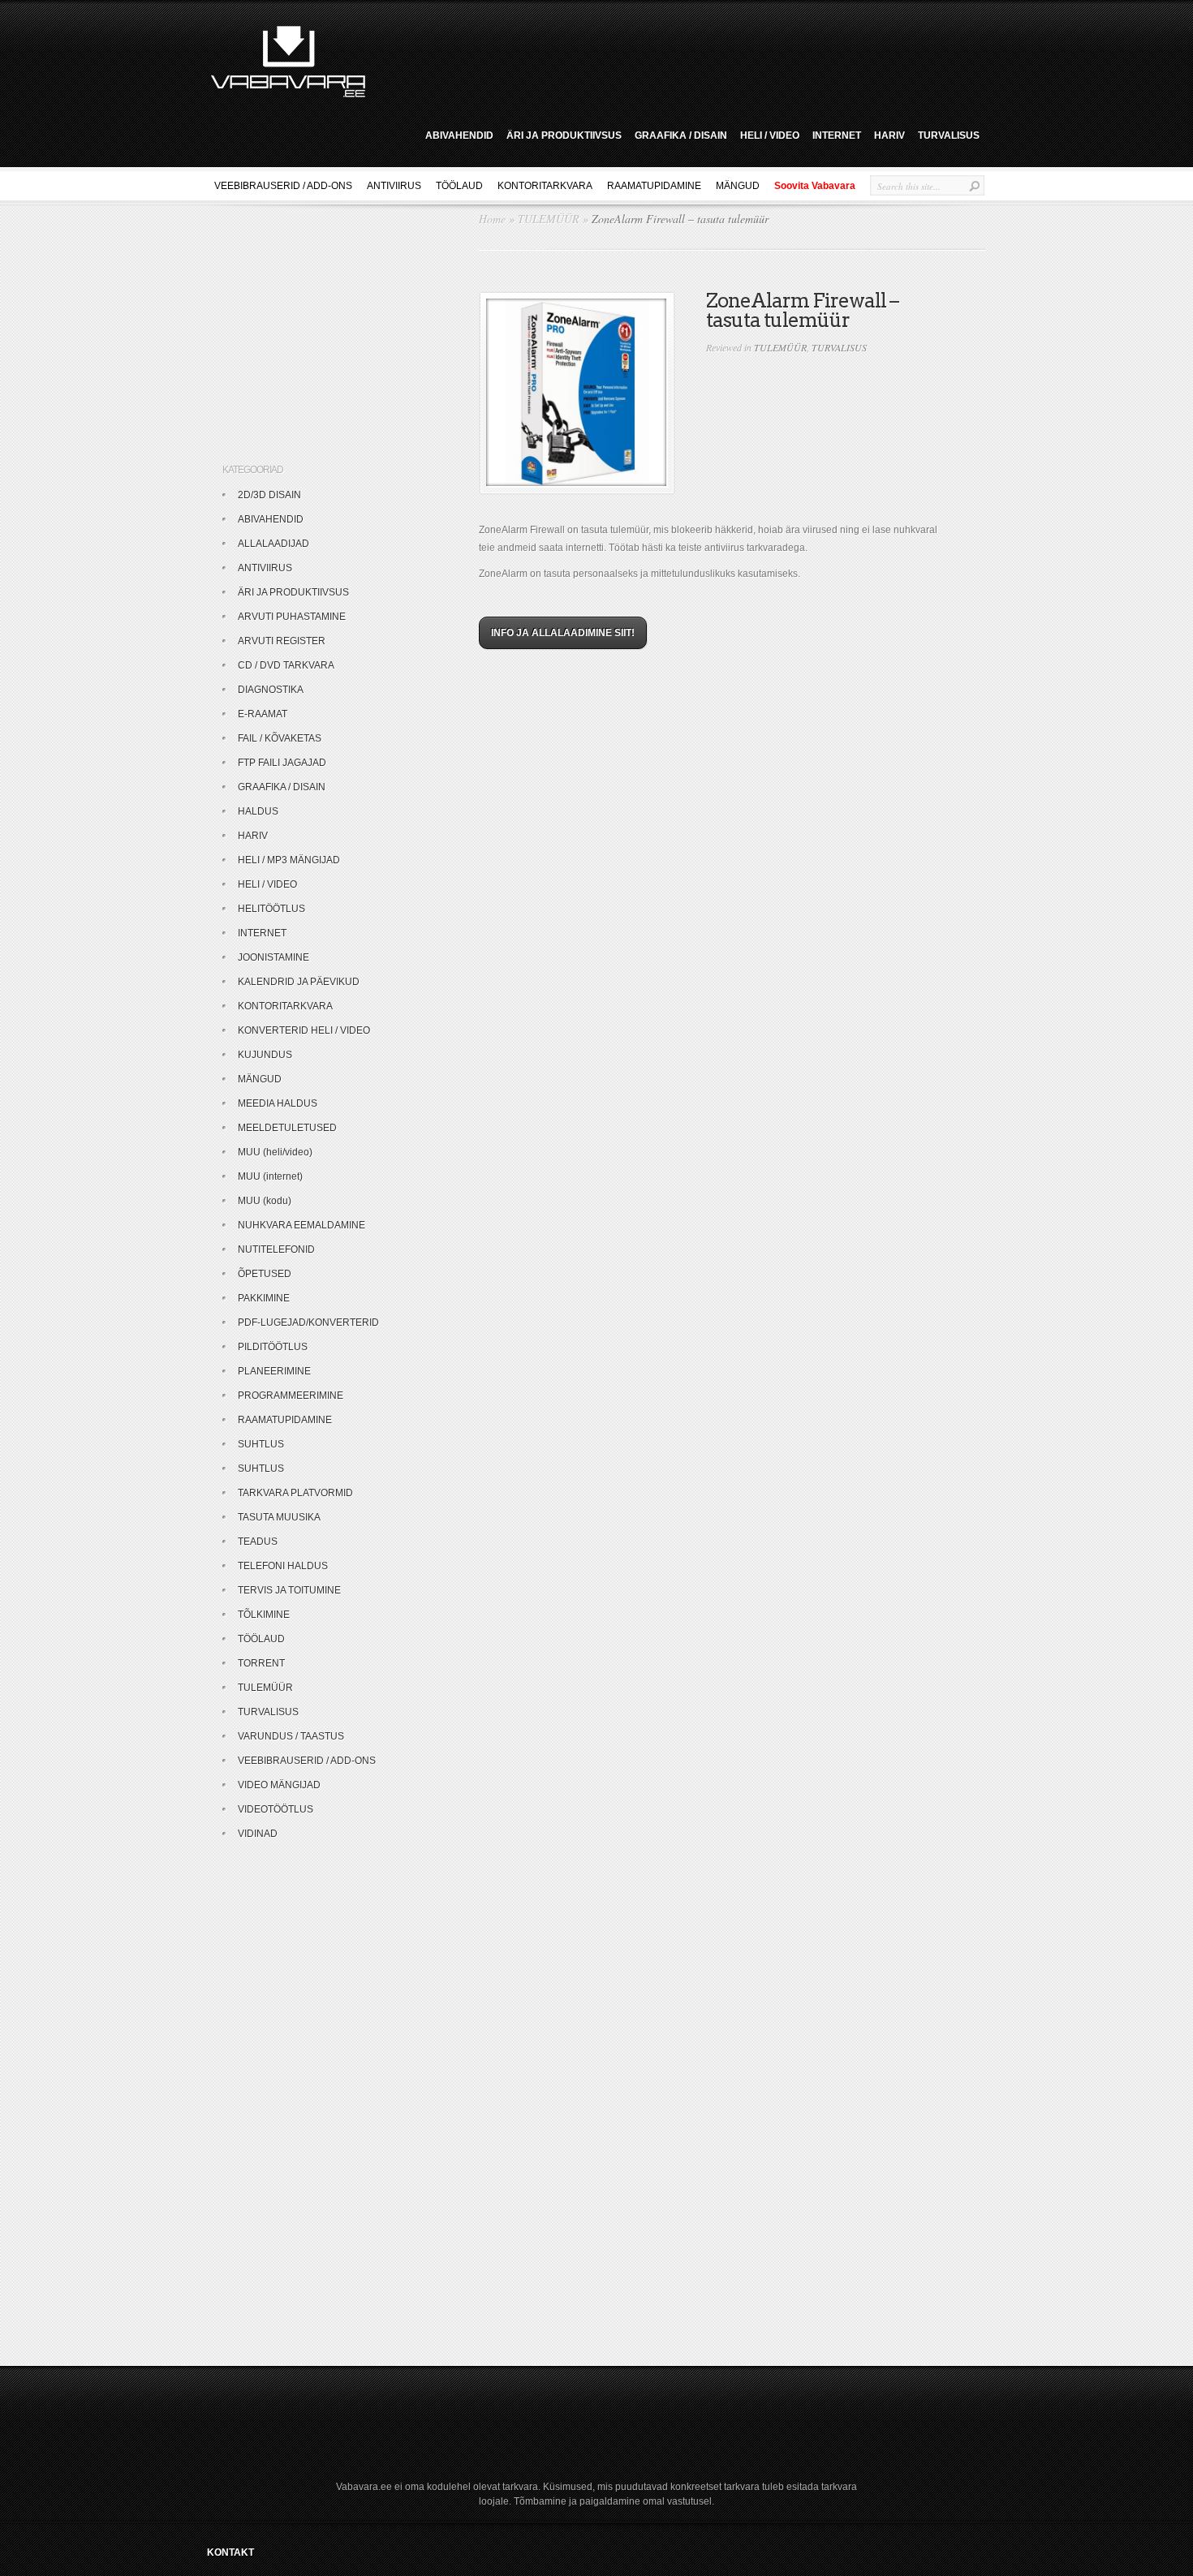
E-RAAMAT (263, 714)
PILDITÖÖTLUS (273, 1347)
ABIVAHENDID (459, 135)
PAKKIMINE (264, 1298)
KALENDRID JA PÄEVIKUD (299, 982)
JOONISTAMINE (273, 957)
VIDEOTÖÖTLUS (276, 1809)
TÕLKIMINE (264, 1615)
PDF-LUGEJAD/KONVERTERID (308, 1322)
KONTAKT (230, 2552)
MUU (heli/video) (275, 1152)
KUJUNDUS (265, 1055)
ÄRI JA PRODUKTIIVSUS (564, 135)
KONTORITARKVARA (545, 186)
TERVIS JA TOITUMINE (289, 1590)
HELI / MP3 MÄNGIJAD (289, 860)
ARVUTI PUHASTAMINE (292, 617)
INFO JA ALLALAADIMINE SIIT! (563, 633)
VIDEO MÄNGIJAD (279, 1785)
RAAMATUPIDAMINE (654, 186)
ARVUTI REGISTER (282, 641)
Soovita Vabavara (815, 186)
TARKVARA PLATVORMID (295, 1493)
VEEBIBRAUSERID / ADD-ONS (283, 186)
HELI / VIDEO (770, 135)
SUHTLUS (261, 1444)
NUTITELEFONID (276, 1249)
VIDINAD (258, 1834)
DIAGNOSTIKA (271, 690)
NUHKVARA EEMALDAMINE (301, 1225)
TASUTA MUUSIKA (279, 1517)
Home (492, 219)
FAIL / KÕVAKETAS (280, 738)
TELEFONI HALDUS (283, 1566)
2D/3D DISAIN (269, 495)
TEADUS (258, 1542)
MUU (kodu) (265, 1201)
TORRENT (261, 1663)
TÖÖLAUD (459, 186)
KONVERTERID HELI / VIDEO (304, 1030)
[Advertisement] (681, 59)
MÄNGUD (738, 186)
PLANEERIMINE (274, 1371)
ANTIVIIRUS (394, 186)
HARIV (889, 135)
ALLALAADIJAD (273, 544)
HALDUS (258, 811)
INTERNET (837, 135)
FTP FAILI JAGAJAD (282, 763)
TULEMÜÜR (549, 219)
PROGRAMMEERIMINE (291, 1396)
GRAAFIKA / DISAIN (681, 135)
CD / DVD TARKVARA (286, 665)
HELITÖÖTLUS (271, 909)
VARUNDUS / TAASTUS (291, 1736)
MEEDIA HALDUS (278, 1103)
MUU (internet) (270, 1176)
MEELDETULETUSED (287, 1128)
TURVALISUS (949, 135)
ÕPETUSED (265, 1274)
